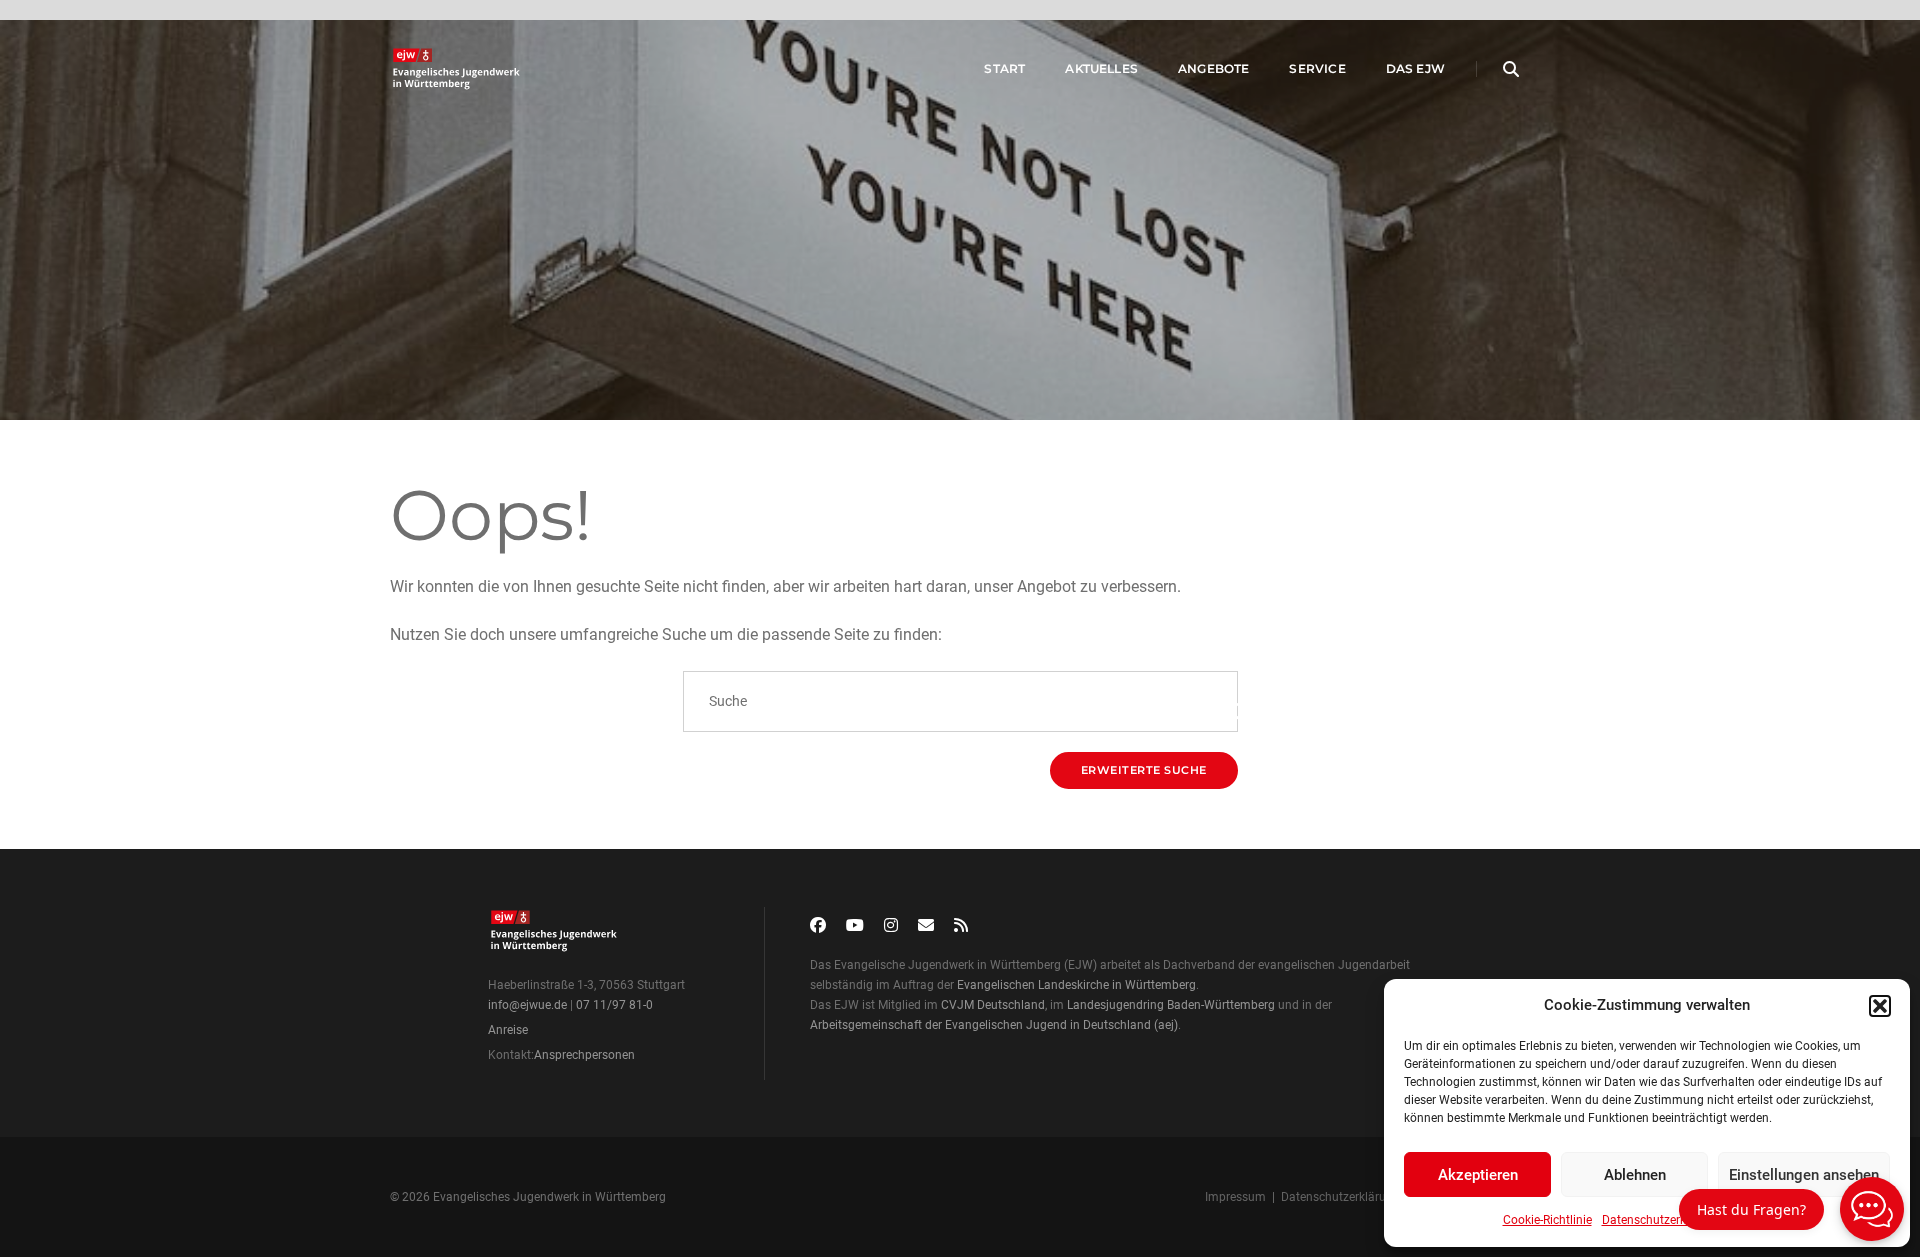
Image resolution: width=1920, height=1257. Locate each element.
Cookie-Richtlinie (1547, 1220)
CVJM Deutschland (993, 1005)
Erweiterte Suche (1144, 770)
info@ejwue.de (527, 1005)
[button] (1880, 1006)
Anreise (508, 1030)
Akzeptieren (1478, 1175)
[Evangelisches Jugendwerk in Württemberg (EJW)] (458, 69)
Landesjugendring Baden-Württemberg (1171, 1005)
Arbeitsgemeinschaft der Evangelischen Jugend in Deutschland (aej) (994, 1025)
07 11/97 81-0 (614, 1005)
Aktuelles (1101, 68)
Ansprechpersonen (584, 1055)
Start (1004, 68)
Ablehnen (1635, 1175)
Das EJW (1415, 68)
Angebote (1213, 68)
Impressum (1235, 1197)
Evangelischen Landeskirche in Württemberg (1076, 985)
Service (1317, 68)
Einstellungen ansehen (1804, 1175)
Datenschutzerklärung (1661, 1220)
